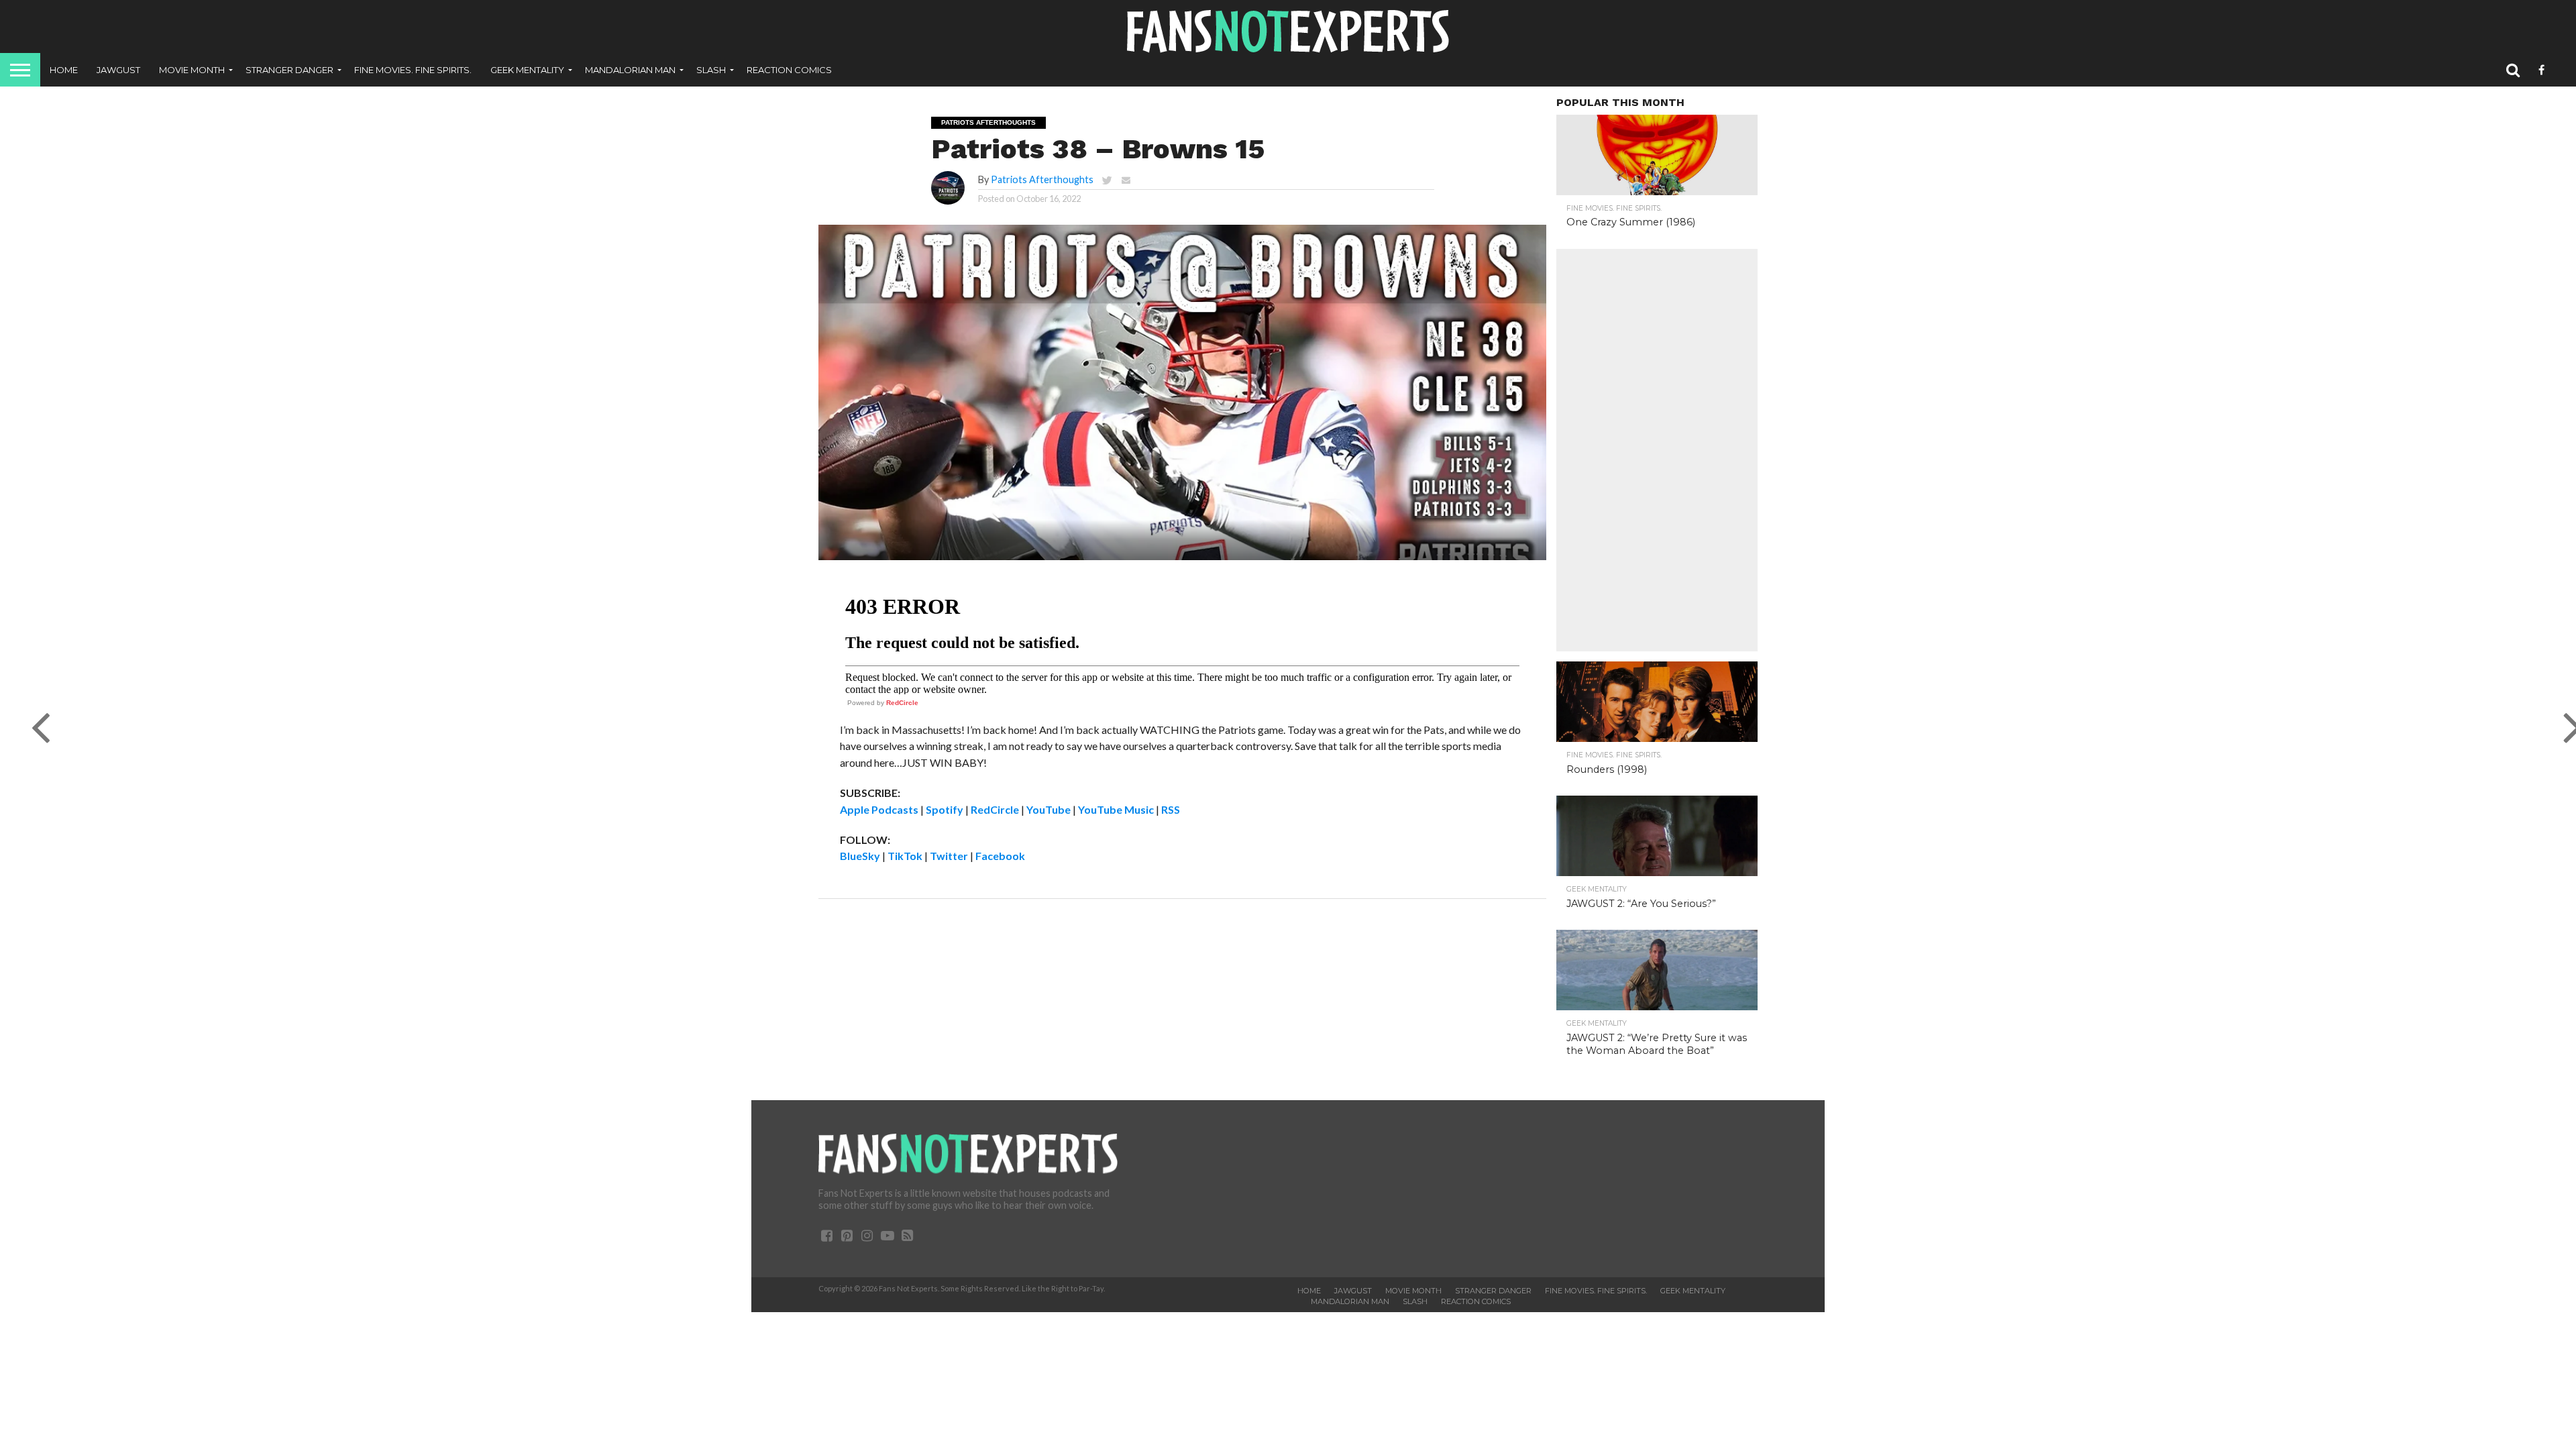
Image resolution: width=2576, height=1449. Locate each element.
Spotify (945, 809)
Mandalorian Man (630, 70)
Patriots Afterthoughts (1042, 179)
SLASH (711, 70)
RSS (1171, 809)
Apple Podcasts (879, 809)
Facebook (1000, 856)
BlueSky (860, 856)
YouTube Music (1116, 809)
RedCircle (902, 703)
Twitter (949, 856)
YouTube (1049, 809)
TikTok (905, 856)
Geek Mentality (527, 70)
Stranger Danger (289, 70)
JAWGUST (118, 70)
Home (64, 70)
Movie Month (192, 70)
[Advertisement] (1657, 450)
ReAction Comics (789, 70)
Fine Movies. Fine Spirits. (413, 70)
